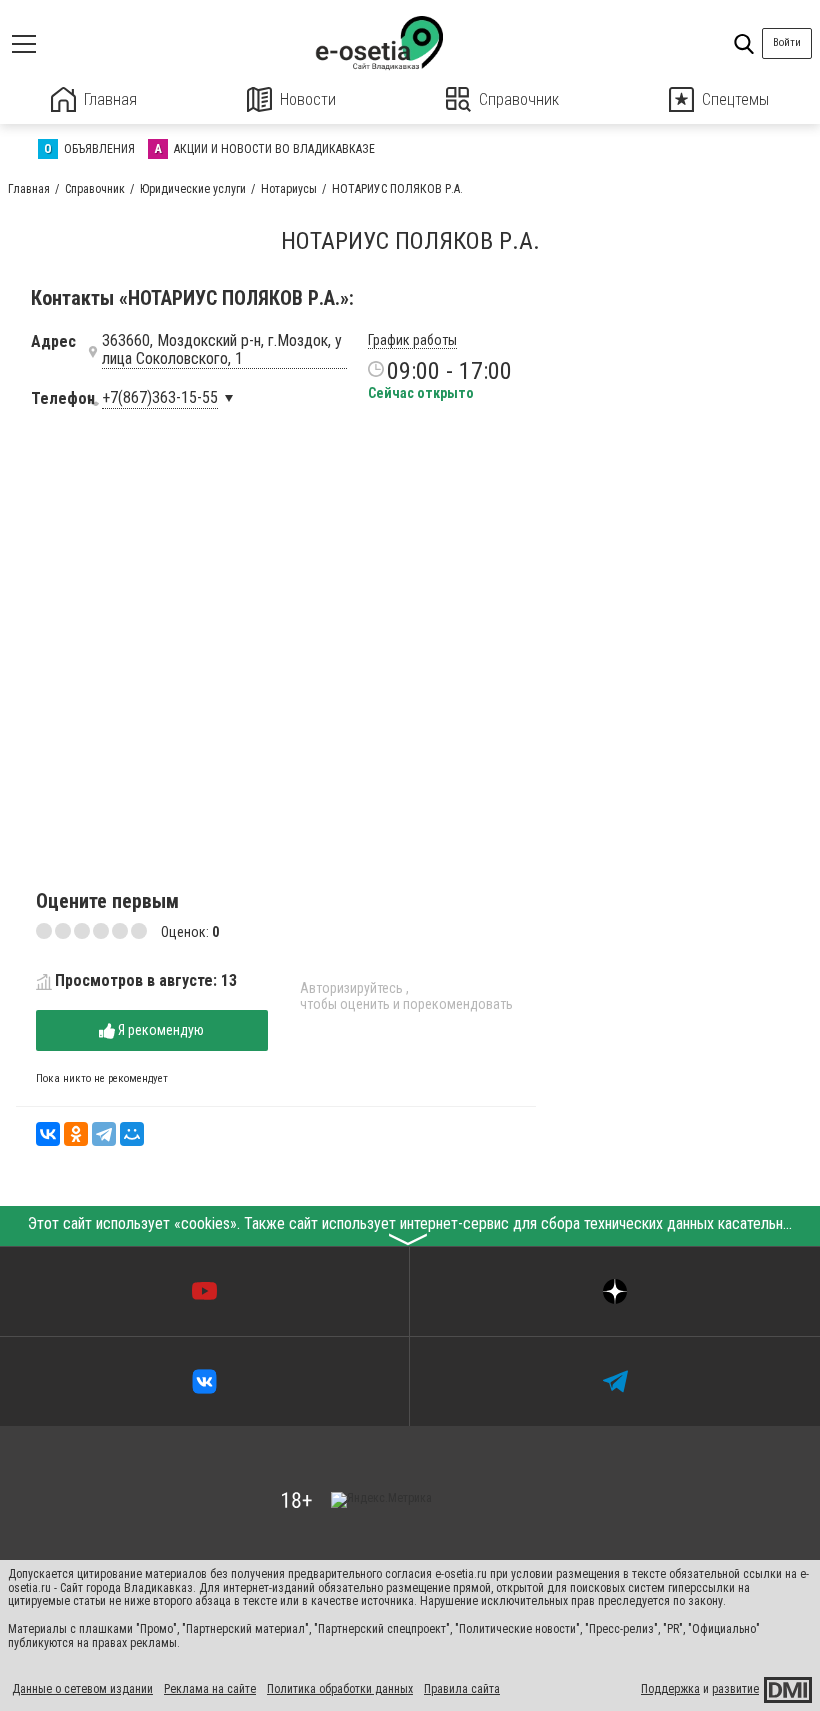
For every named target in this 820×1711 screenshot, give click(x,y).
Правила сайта (462, 1689)
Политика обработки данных (340, 1689)
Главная (110, 99)
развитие (735, 1689)
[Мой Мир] (132, 1134)
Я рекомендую (159, 1030)
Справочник (519, 99)
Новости (308, 99)
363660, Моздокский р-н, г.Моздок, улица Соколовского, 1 (222, 350)
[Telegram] (104, 1134)
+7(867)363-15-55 (160, 398)
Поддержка (670, 1689)
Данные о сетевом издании (82, 1689)
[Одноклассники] (76, 1134)
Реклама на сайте (210, 1689)
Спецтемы (735, 99)
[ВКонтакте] (48, 1134)
